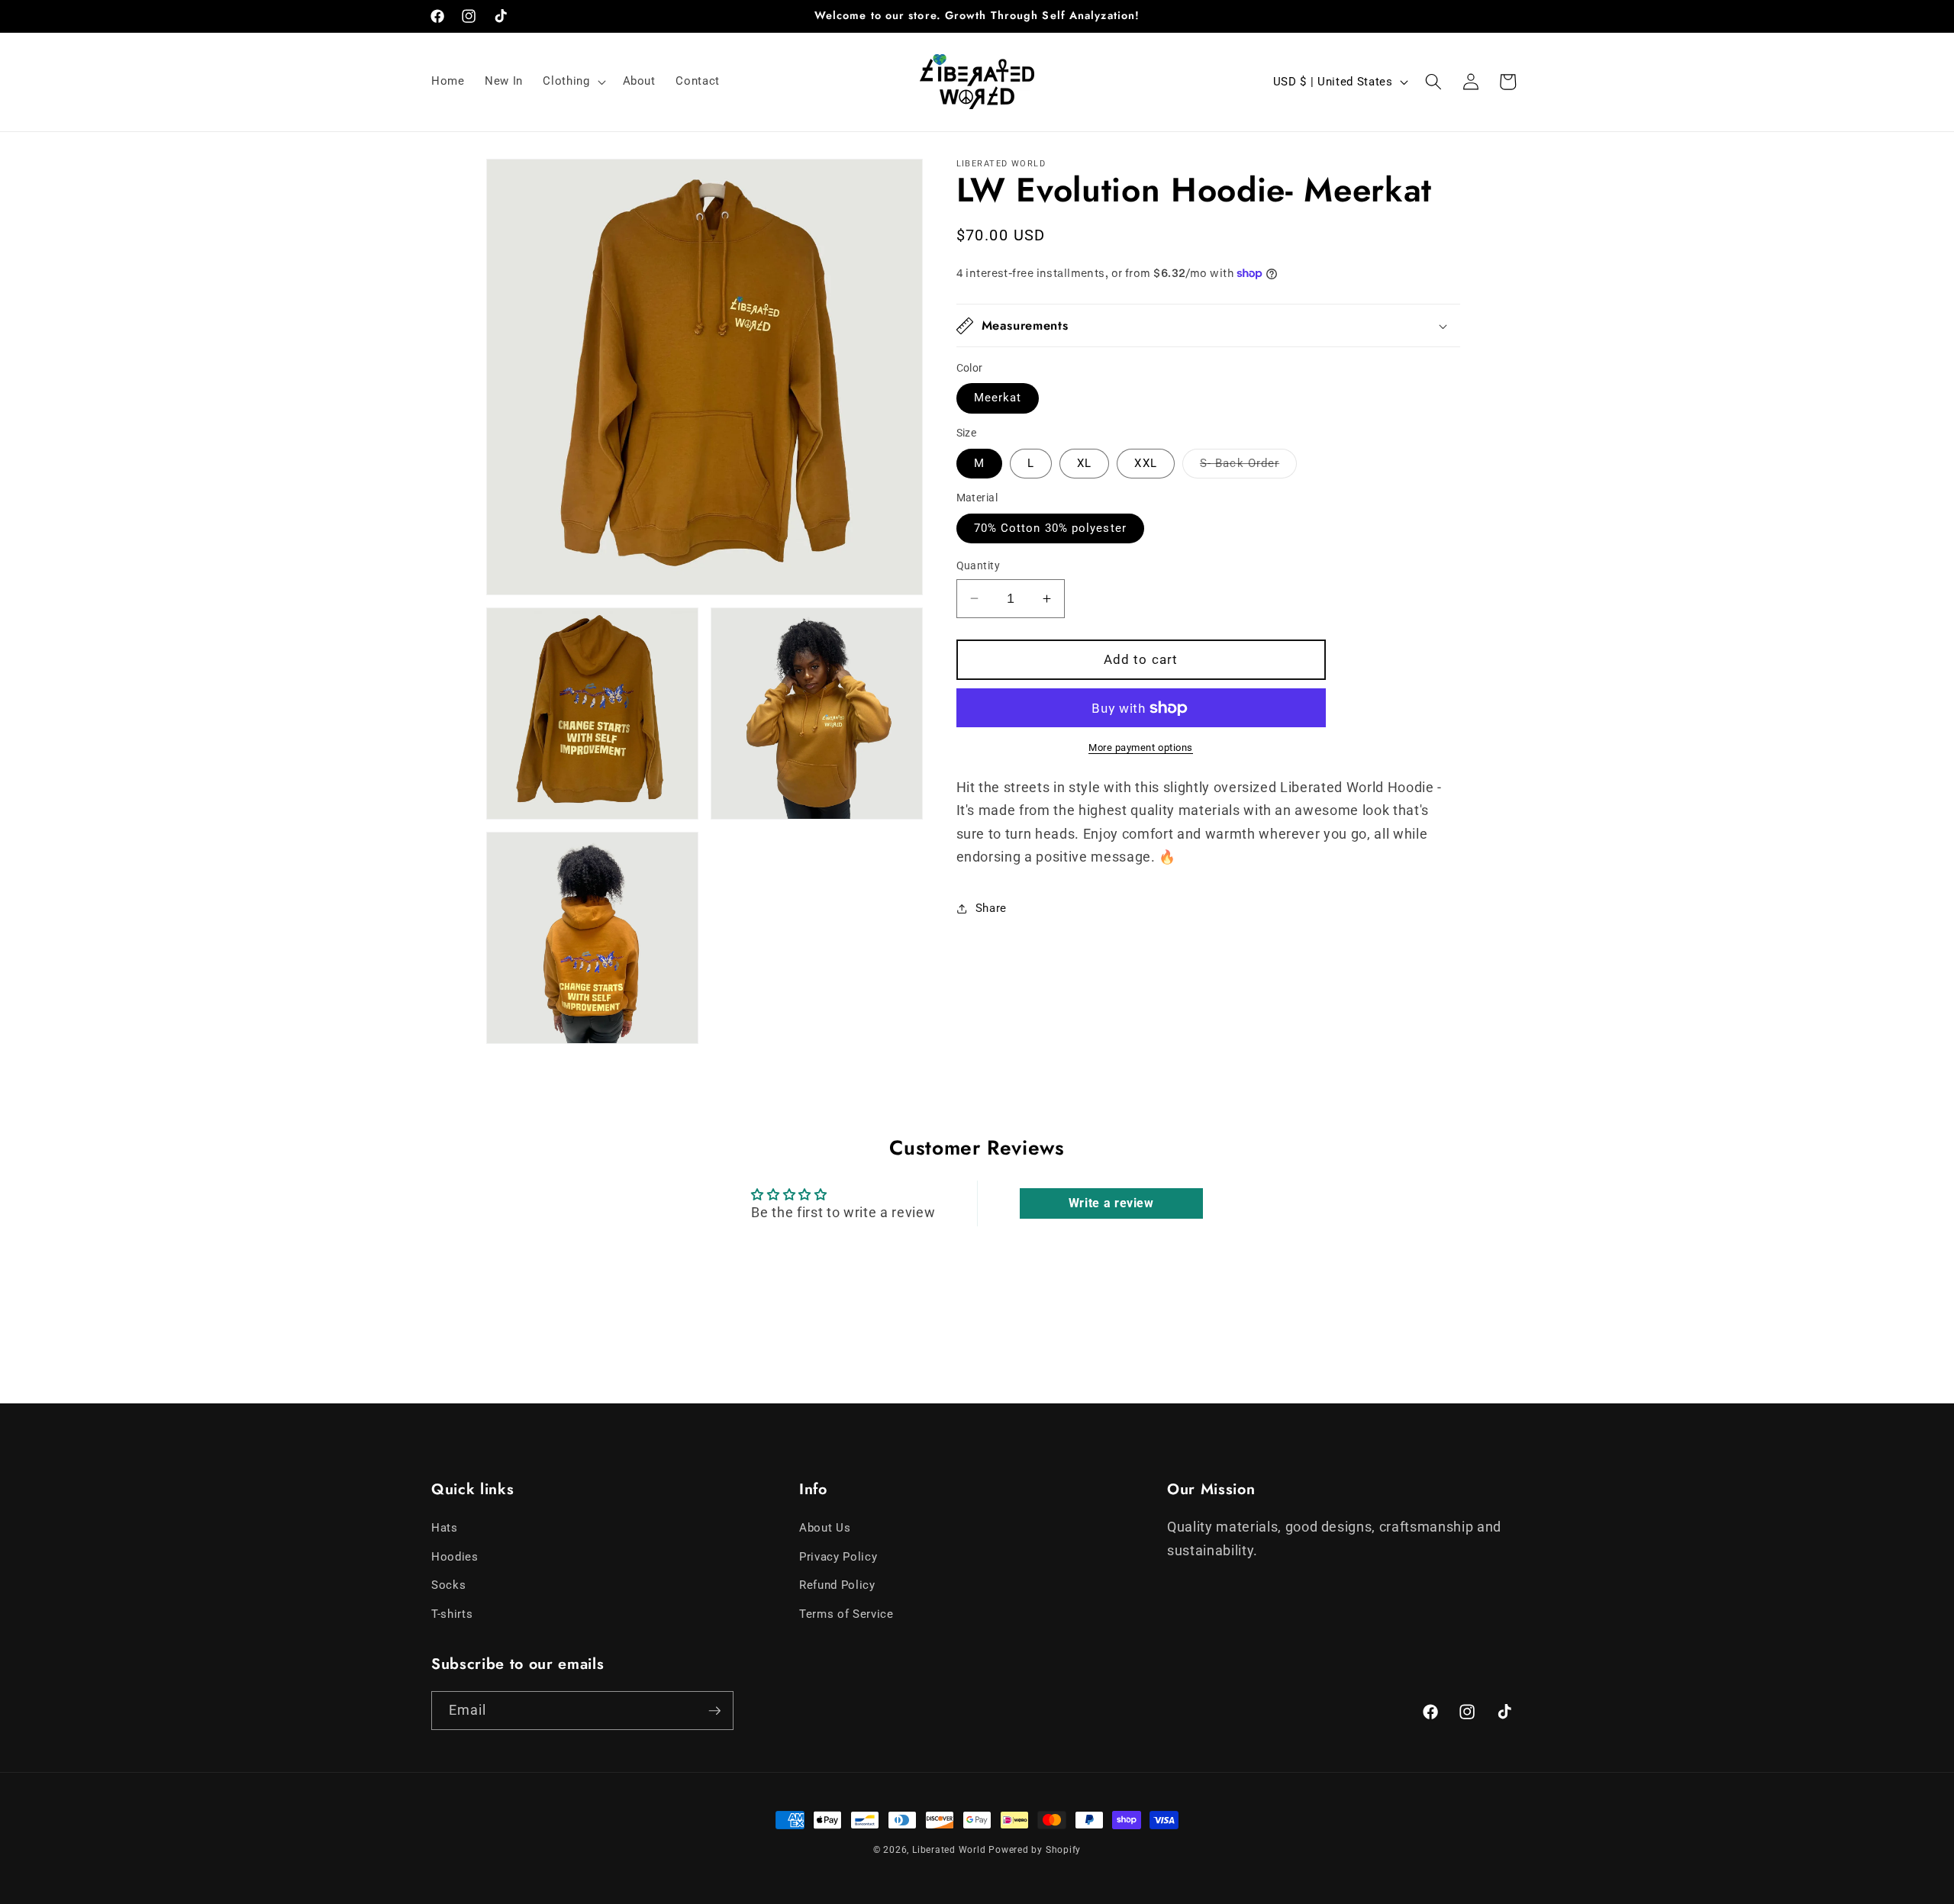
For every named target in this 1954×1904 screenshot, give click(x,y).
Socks (448, 1586)
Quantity (979, 565)
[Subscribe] (714, 1711)
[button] (572, 82)
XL (1084, 463)
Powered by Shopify (1035, 1850)
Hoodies (455, 1558)
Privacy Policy (838, 1558)
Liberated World (949, 1850)
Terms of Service (846, 1615)
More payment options (1141, 748)
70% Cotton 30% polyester (1050, 528)
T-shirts (452, 1615)
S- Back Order (1248, 467)
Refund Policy (837, 1586)
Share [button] (991, 908)
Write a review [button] (1111, 1203)
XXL (1145, 463)
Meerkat (998, 398)
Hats (445, 1529)
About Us (825, 1529)
